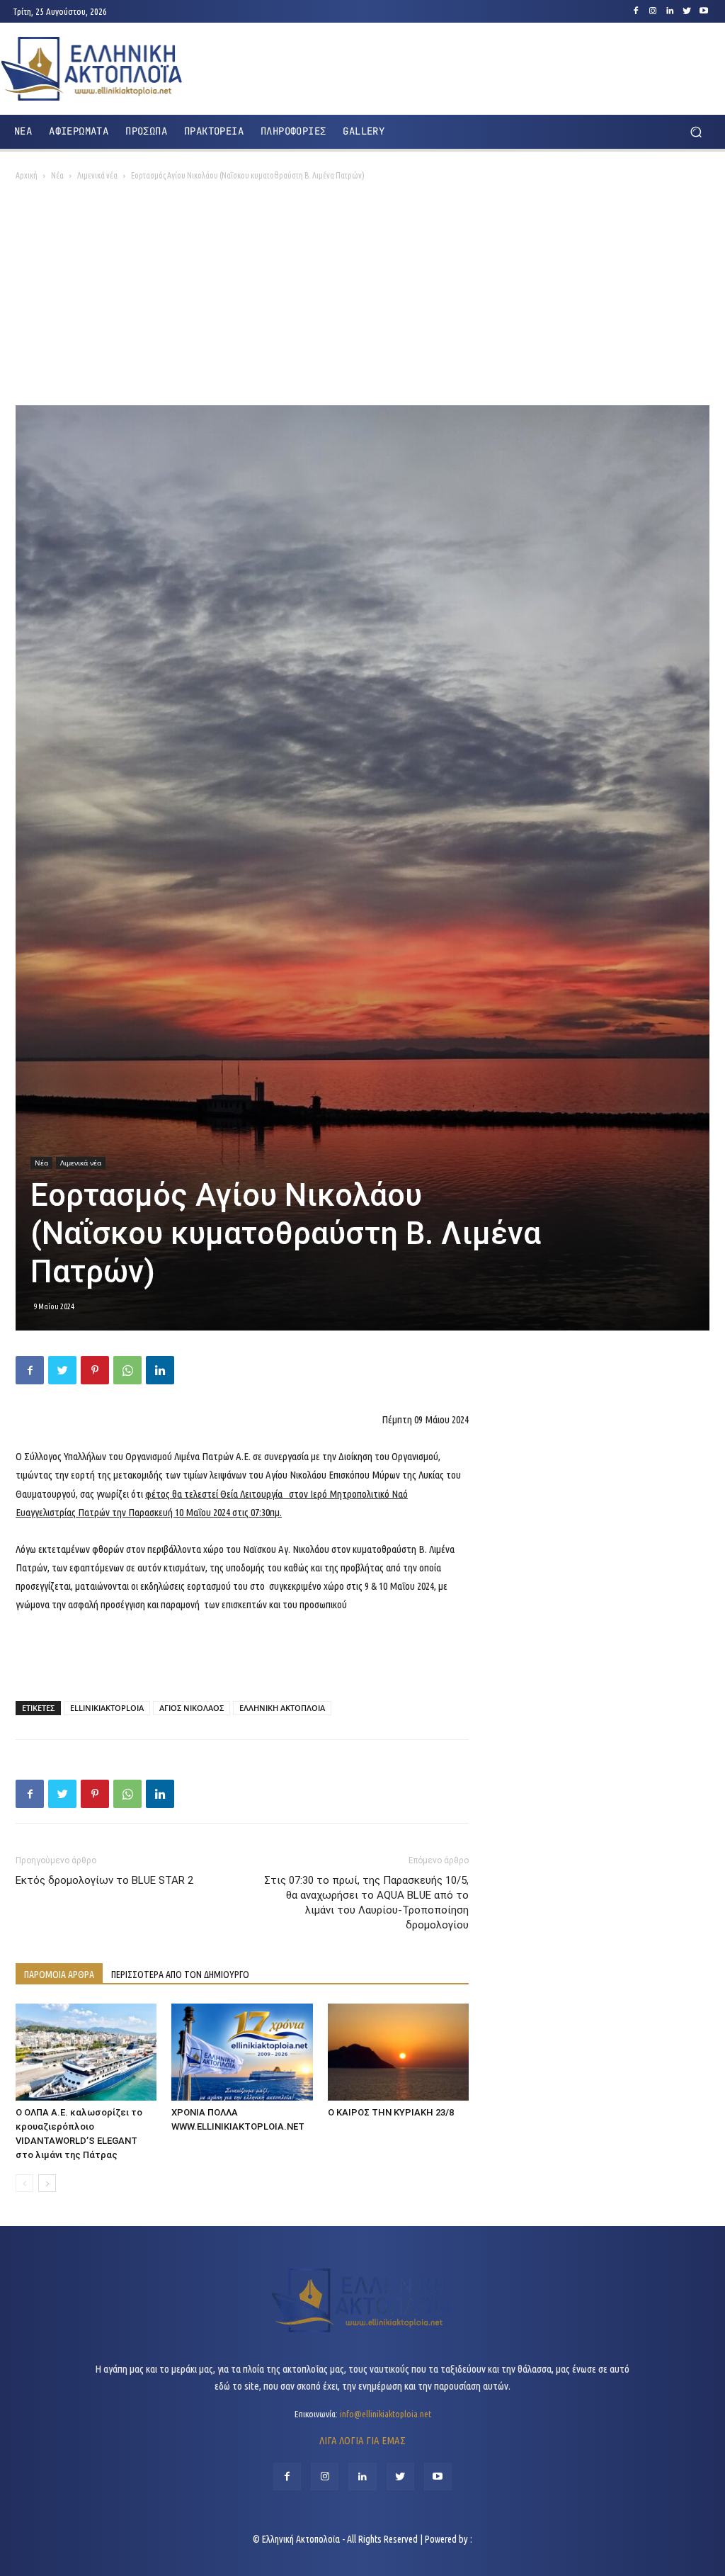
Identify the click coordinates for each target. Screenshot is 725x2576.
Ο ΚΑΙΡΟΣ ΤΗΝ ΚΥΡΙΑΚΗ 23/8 (391, 2112)
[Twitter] (687, 11)
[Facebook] (636, 11)
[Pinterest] (95, 1370)
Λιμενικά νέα (97, 175)
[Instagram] (653, 11)
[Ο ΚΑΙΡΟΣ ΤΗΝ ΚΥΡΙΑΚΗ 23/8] (398, 2052)
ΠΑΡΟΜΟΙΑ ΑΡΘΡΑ (59, 1975)
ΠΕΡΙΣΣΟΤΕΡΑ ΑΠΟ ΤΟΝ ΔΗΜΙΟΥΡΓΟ (180, 1975)
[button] (696, 131)
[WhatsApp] (127, 1370)
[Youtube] (704, 11)
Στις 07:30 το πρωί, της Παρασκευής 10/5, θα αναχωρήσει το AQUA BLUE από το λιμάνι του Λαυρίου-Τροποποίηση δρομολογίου (366, 1903)
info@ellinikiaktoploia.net (386, 2414)
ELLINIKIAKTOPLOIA (107, 1708)
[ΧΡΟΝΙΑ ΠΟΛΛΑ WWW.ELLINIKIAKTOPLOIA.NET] (242, 2052)
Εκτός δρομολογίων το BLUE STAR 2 (104, 1880)
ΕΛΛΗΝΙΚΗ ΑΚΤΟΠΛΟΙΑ (282, 1708)
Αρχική (27, 175)
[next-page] (47, 2183)
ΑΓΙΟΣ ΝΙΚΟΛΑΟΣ (192, 1708)
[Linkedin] (670, 11)
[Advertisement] (362, 299)
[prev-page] (24, 2183)
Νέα (57, 175)
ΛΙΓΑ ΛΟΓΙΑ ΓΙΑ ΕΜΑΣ (362, 2440)
